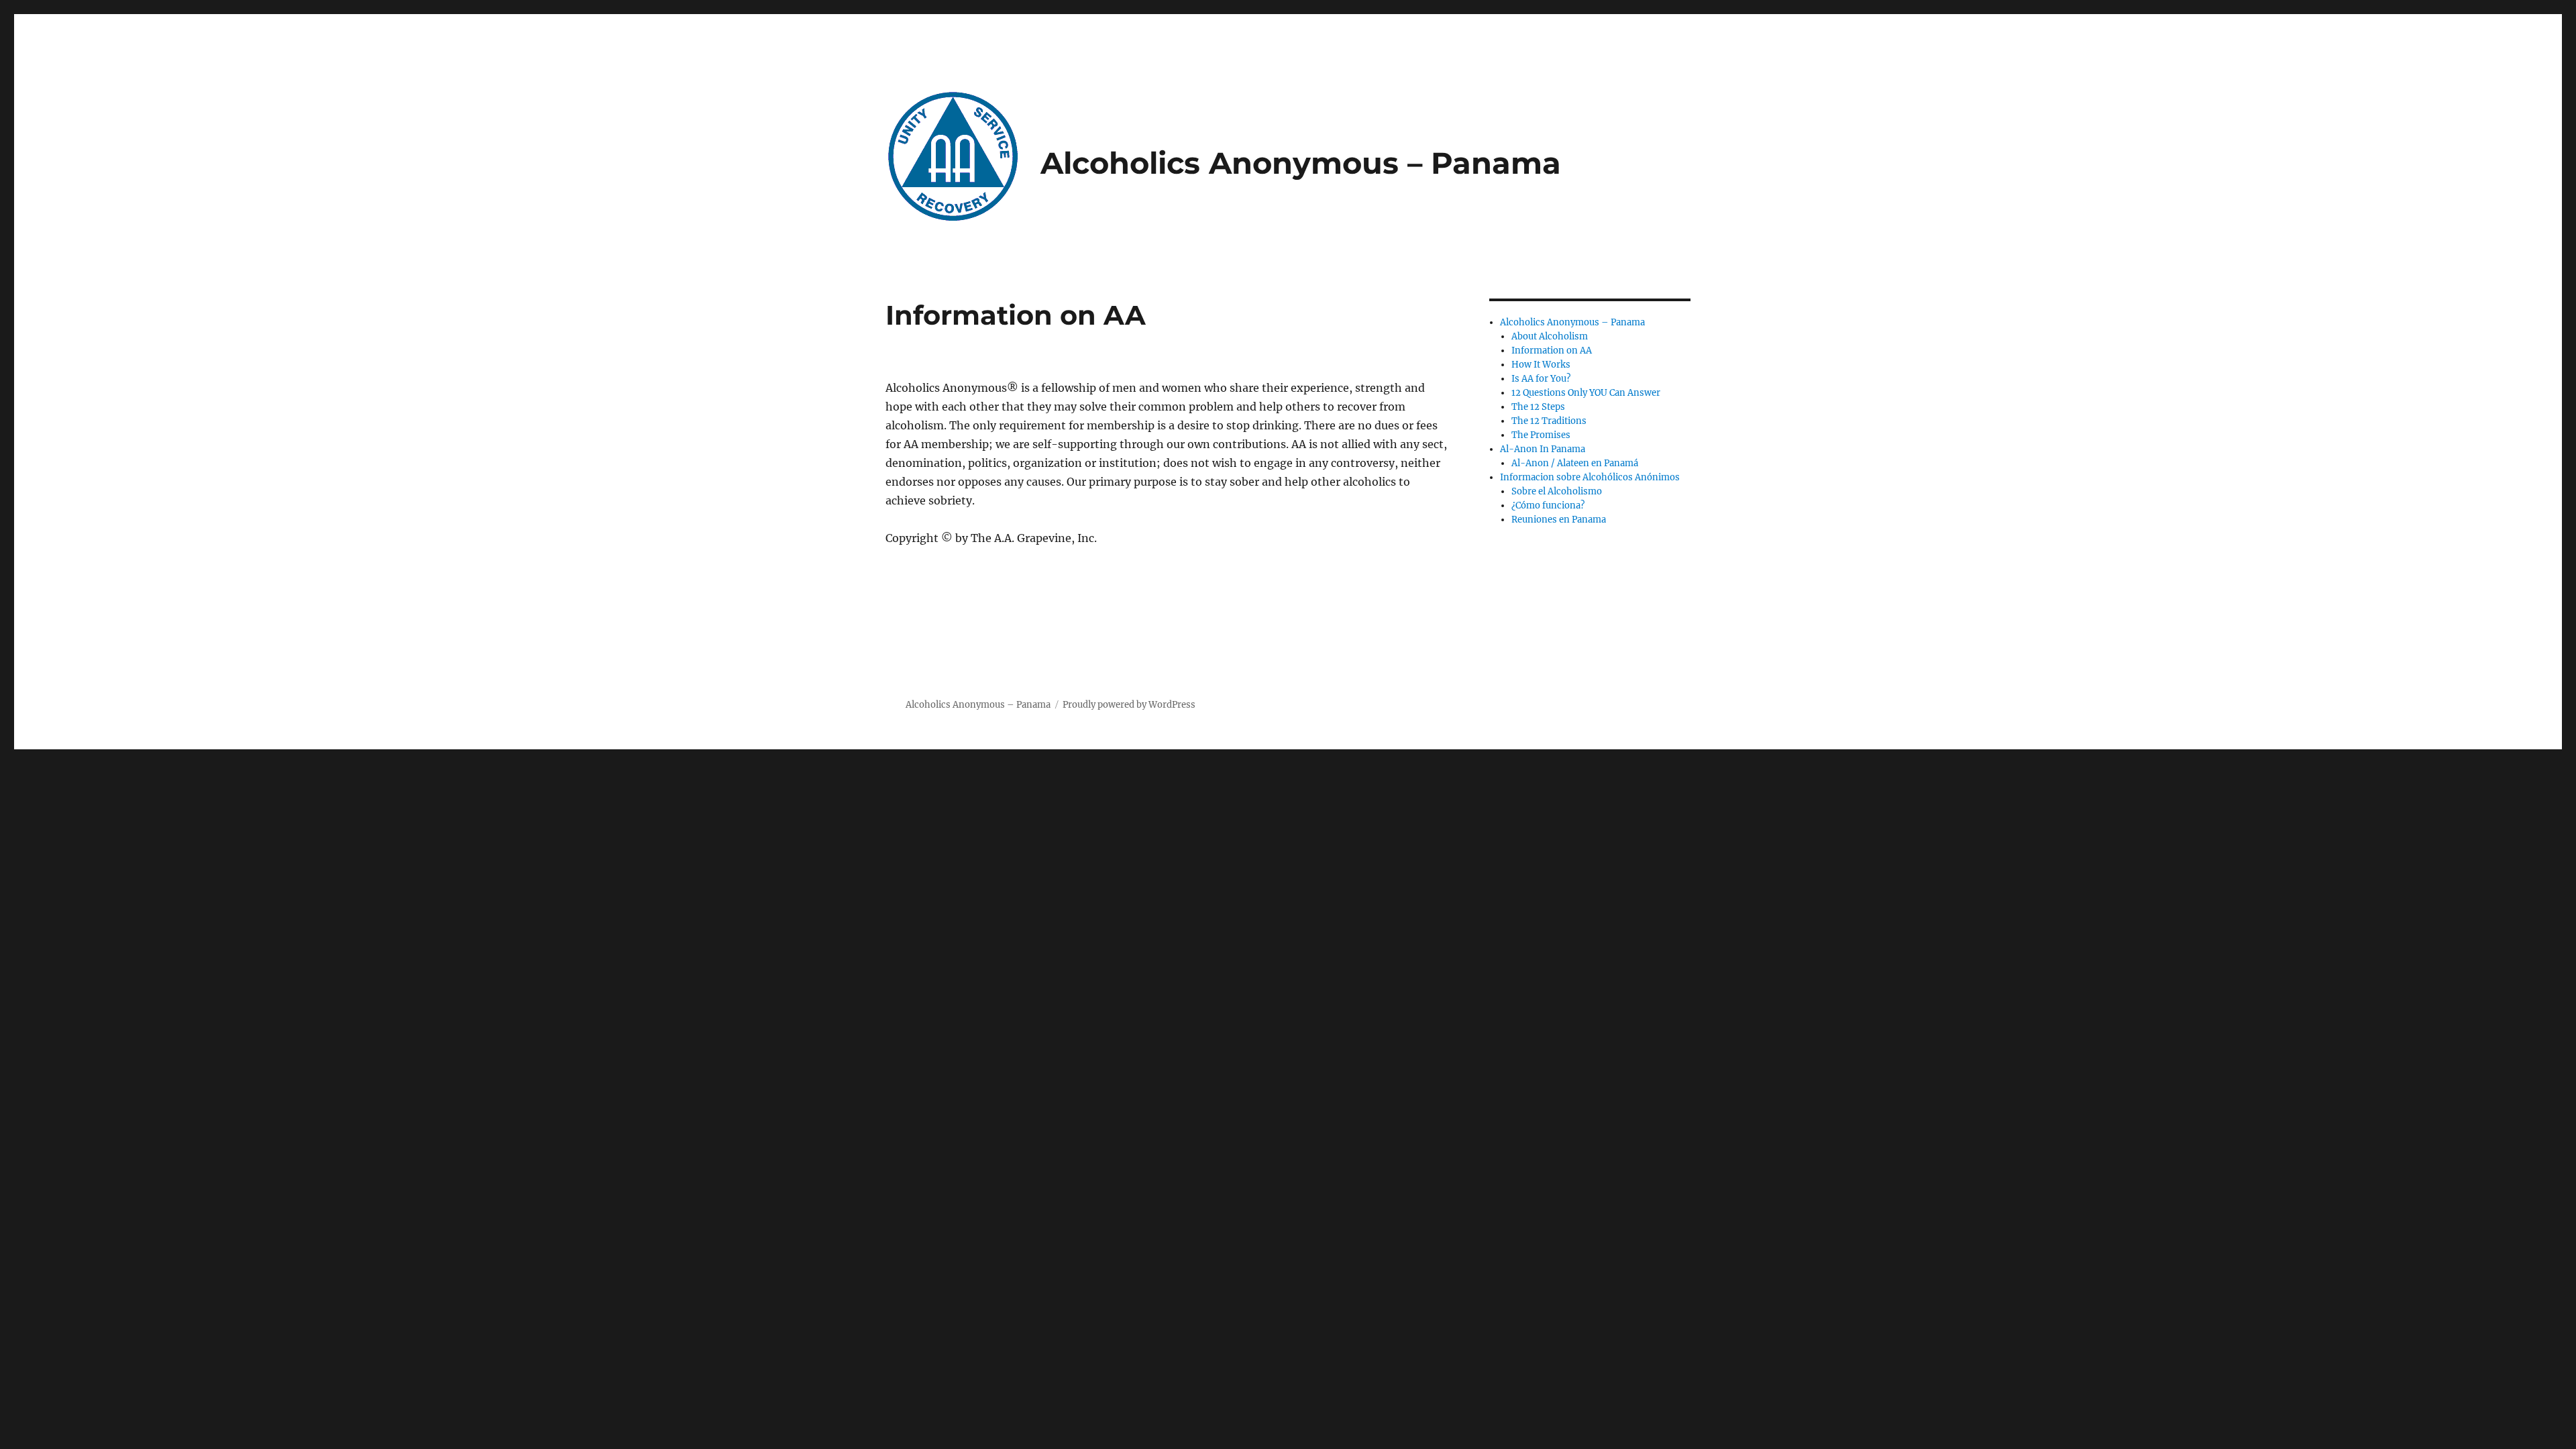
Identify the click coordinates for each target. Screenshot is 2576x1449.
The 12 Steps (1538, 407)
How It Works (1541, 365)
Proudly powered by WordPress (1129, 705)
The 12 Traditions (1549, 421)
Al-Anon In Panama (1543, 449)
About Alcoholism (1550, 336)
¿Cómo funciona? (1548, 505)
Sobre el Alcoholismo (1557, 491)
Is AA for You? (1541, 379)
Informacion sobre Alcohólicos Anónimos (1590, 477)
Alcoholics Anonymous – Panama (1301, 163)
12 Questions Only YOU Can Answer (1586, 393)
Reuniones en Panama (1559, 520)
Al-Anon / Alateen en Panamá (1575, 463)
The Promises (1541, 435)
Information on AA (1552, 351)
